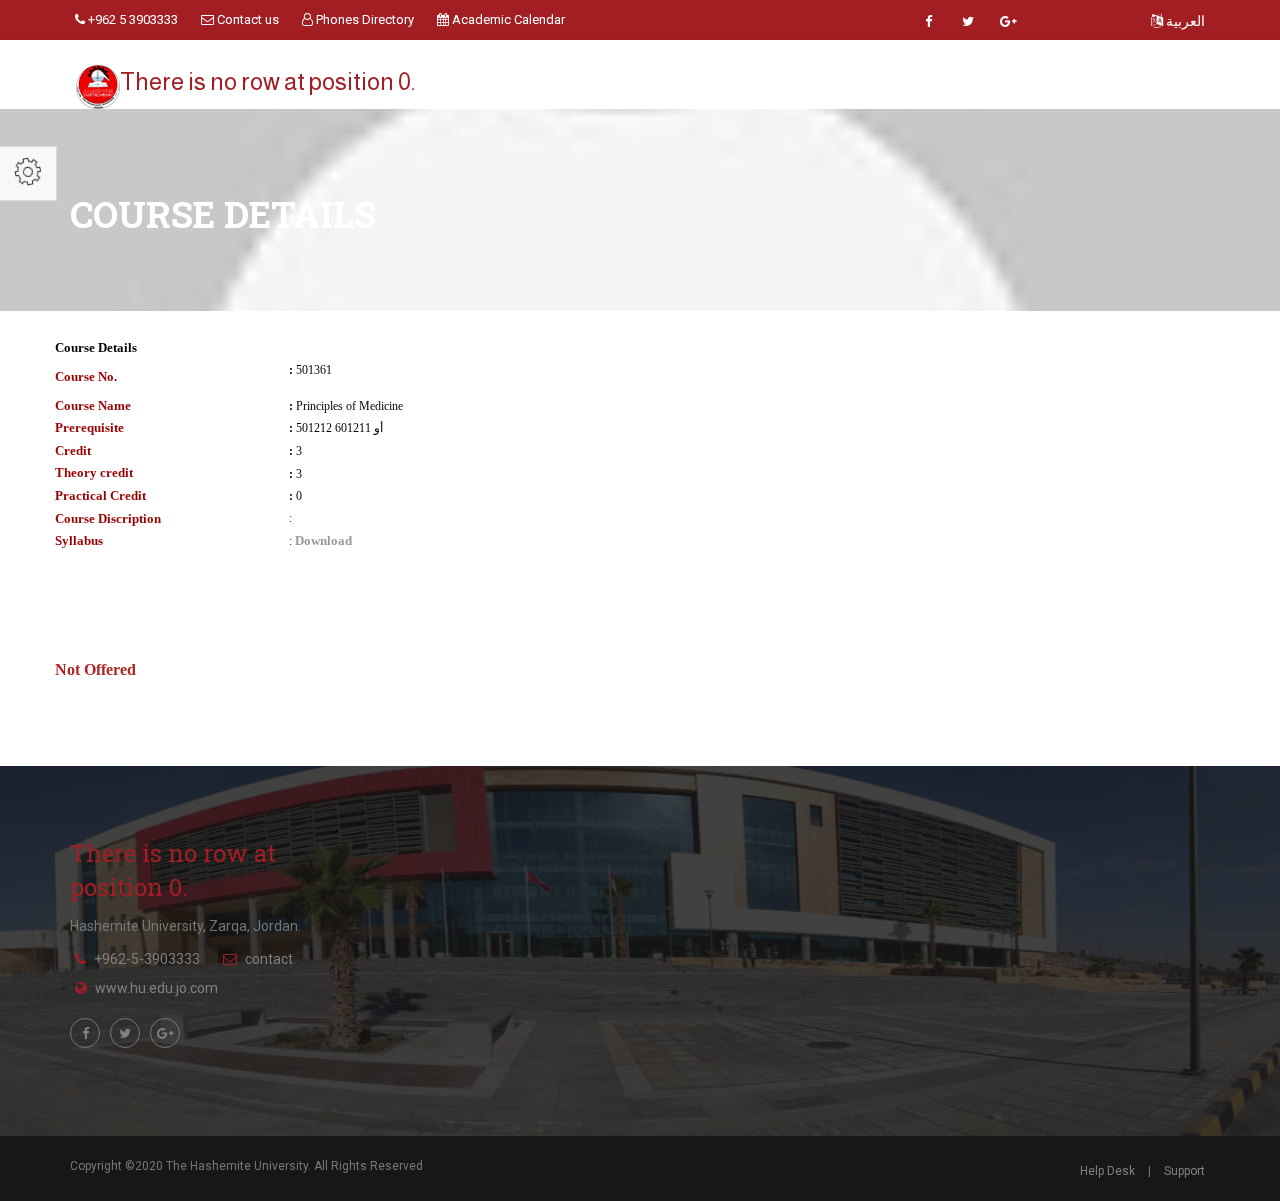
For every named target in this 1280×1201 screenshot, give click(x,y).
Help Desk (1107, 1171)
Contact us (246, 19)
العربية (1184, 21)
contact (269, 959)
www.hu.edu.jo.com (156, 988)
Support (1184, 1171)
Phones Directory (363, 19)
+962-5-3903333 (147, 959)
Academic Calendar (507, 19)
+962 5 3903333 (131, 19)
